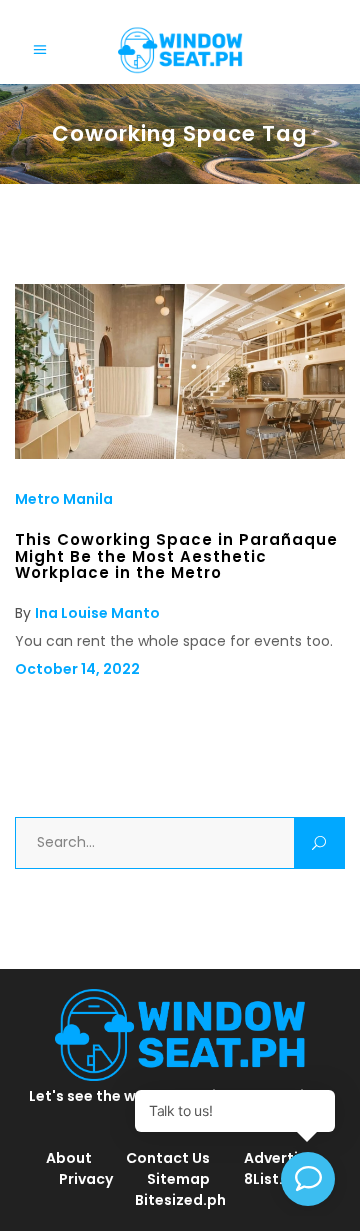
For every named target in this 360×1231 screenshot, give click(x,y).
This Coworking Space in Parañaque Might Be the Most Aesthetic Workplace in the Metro (176, 556)
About (69, 1158)
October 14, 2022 (77, 669)
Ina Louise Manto (97, 613)
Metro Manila (64, 499)
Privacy (86, 1179)
